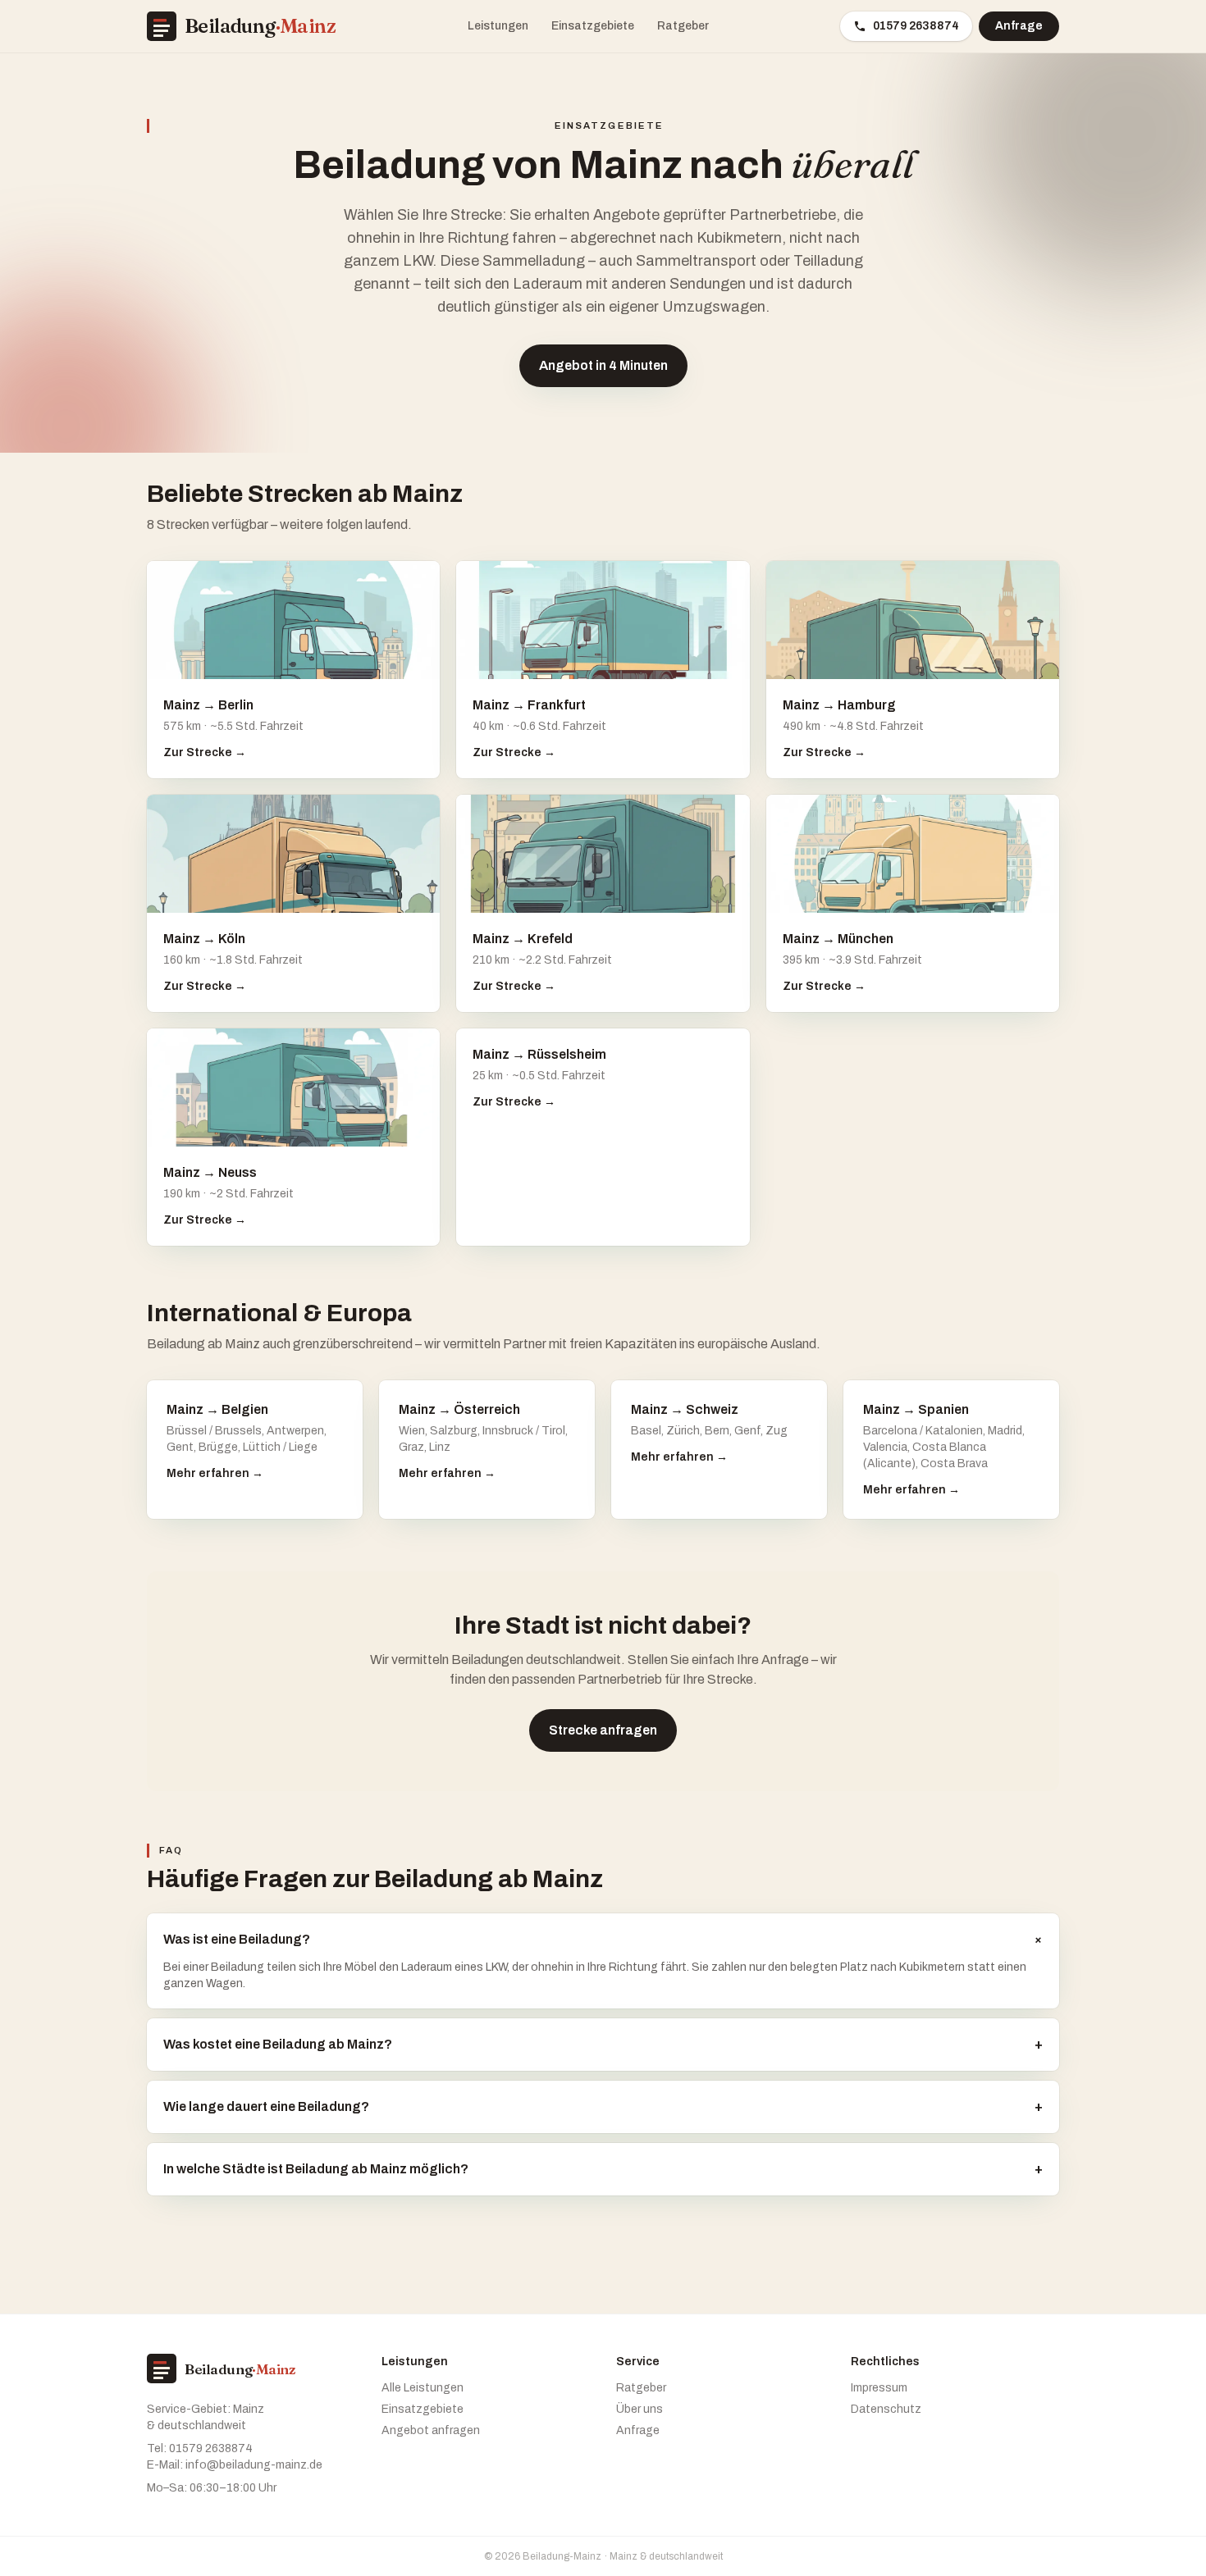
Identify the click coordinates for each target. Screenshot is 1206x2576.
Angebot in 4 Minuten (603, 365)
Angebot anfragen (431, 2430)
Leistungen (498, 26)
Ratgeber (683, 26)
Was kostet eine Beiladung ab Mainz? (603, 2044)
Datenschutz (886, 2409)
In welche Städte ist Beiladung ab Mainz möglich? (603, 2169)
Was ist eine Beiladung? (603, 1939)
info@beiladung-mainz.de (254, 2465)
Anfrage (1019, 26)
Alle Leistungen (423, 2388)
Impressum (879, 2388)
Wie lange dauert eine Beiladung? (603, 2106)
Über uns (640, 2409)
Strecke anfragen (603, 1730)
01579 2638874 (916, 26)
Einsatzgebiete (593, 26)
